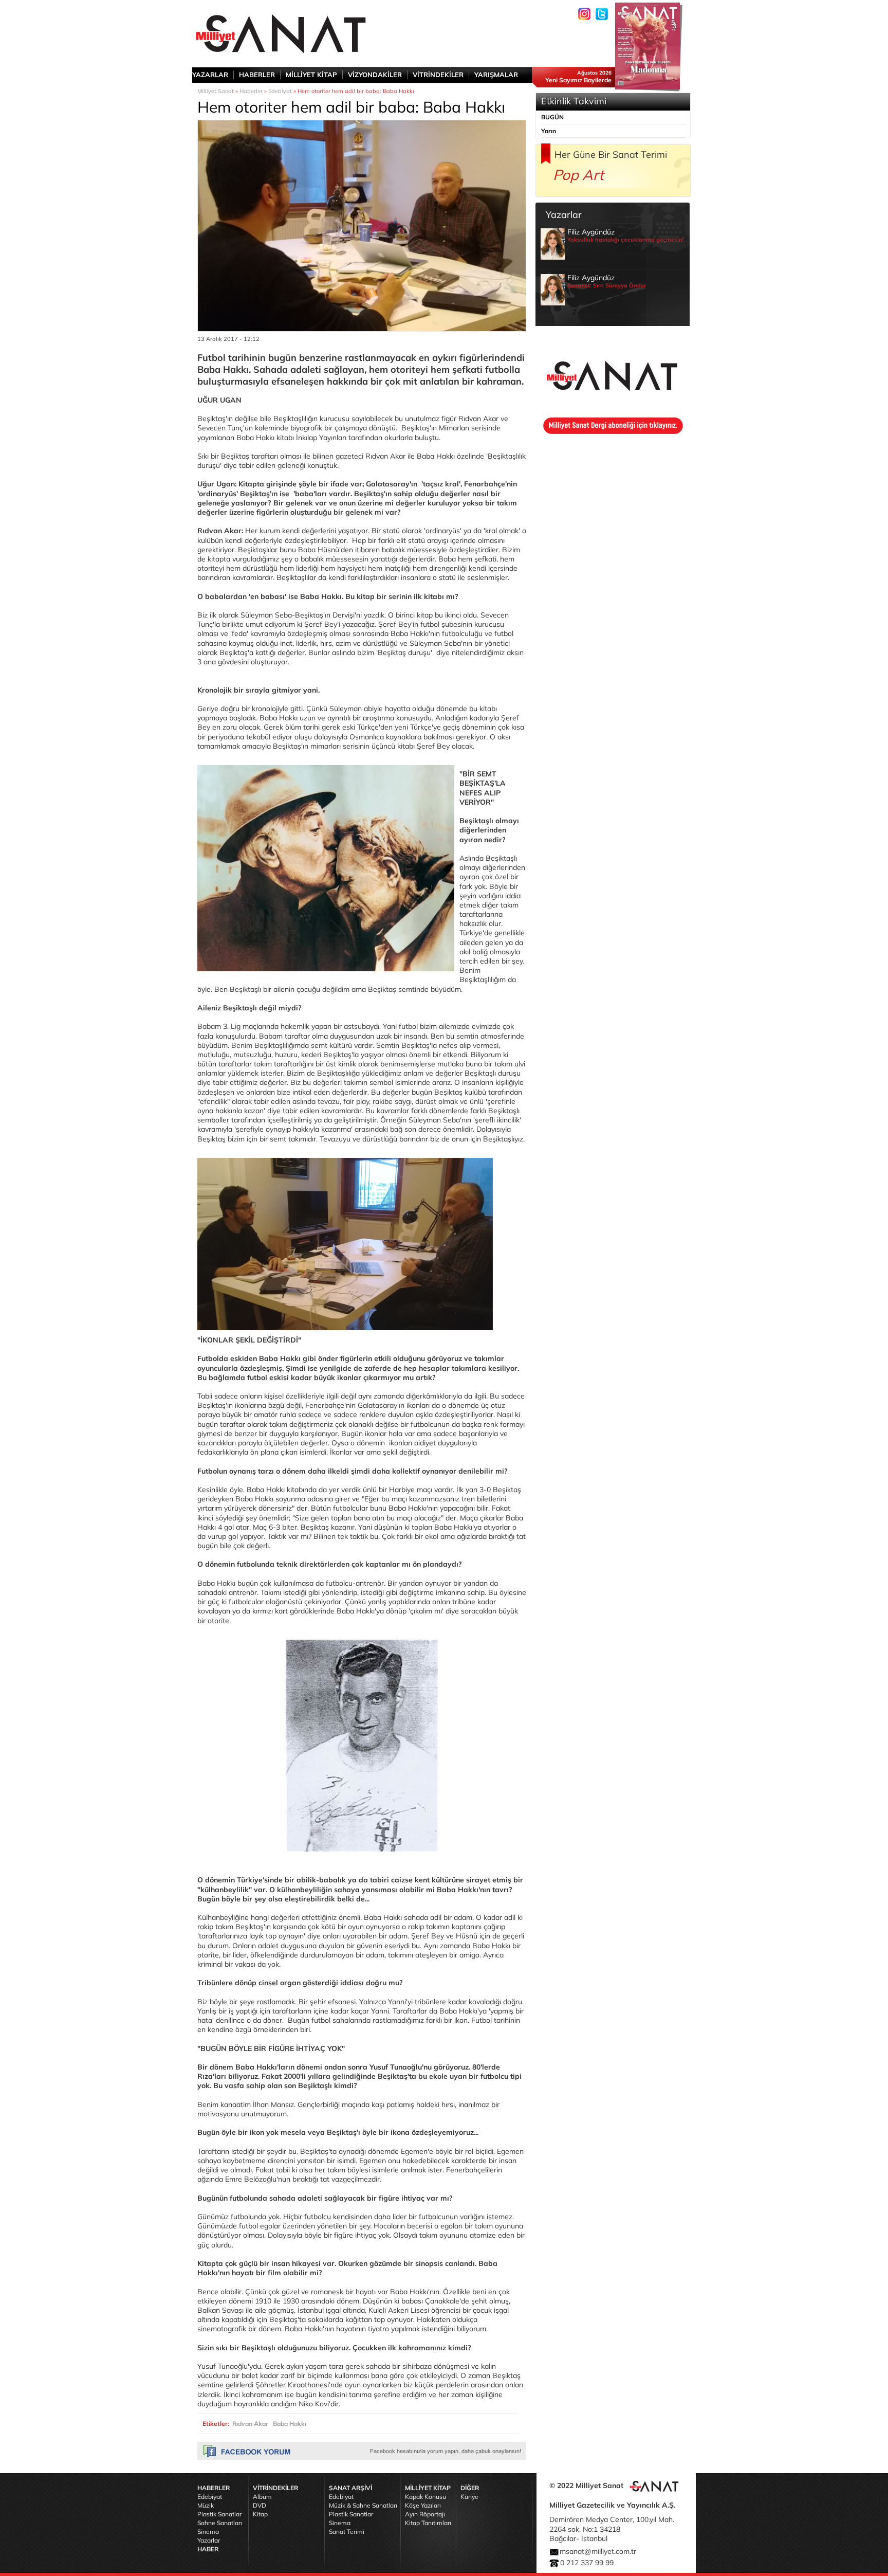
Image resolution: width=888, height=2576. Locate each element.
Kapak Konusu (425, 2497)
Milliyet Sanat (216, 91)
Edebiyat (280, 91)
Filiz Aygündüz (626, 239)
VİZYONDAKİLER (375, 75)
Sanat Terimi (347, 2532)
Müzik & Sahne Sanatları (363, 2505)
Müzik (206, 2505)
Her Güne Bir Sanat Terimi (611, 155)
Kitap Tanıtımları (428, 2523)
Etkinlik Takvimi (574, 101)
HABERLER (257, 75)
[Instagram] (584, 14)
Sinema (208, 2532)
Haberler (251, 91)
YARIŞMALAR (496, 75)
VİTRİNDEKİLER (438, 75)
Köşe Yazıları (423, 2505)
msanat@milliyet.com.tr (598, 2551)
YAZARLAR (210, 75)
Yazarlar (209, 2540)
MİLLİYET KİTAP (311, 75)
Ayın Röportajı (425, 2514)
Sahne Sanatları (220, 2523)
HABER (208, 2549)
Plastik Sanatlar (219, 2514)
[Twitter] (602, 14)
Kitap (260, 2514)
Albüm (262, 2497)
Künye (469, 2497)
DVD (260, 2505)
